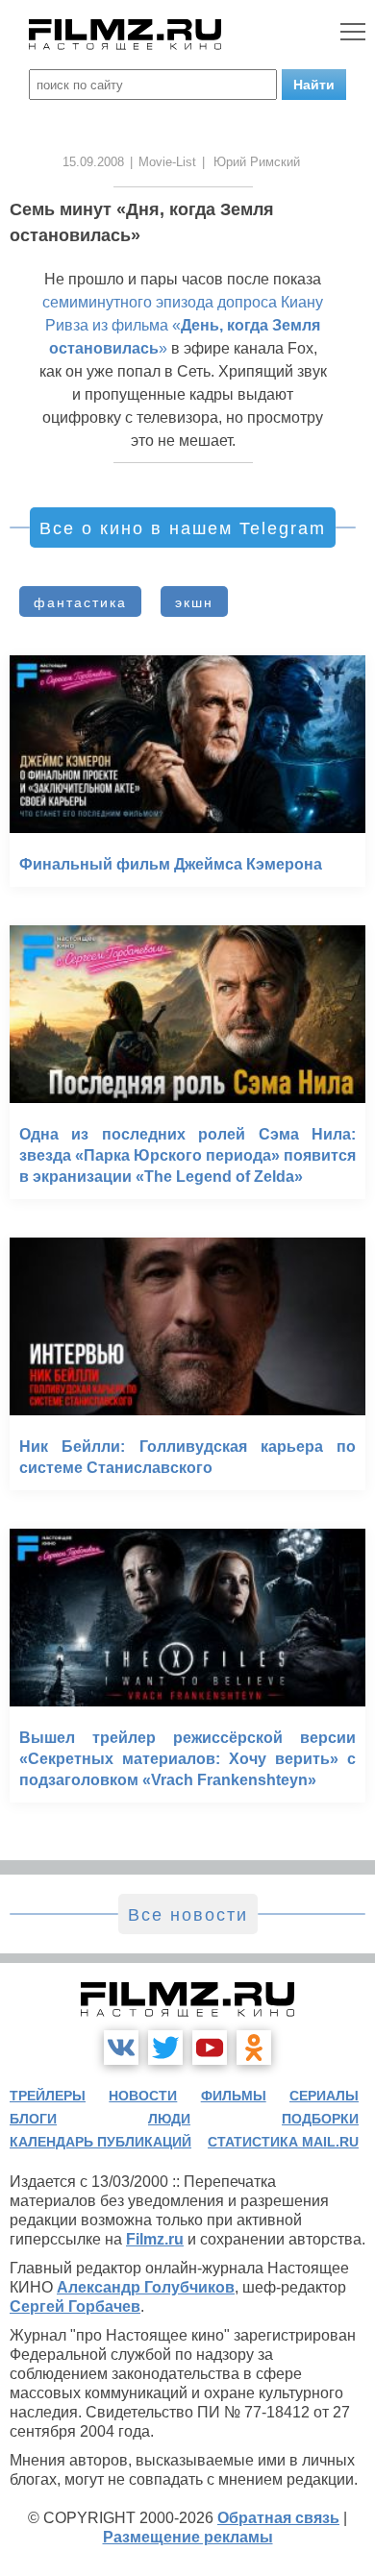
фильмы (234, 2096)
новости (143, 2096)
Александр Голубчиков (146, 2287)
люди (169, 2119)
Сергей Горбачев (75, 2306)
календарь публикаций (100, 2142)
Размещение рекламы (188, 2537)
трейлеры (48, 2096)
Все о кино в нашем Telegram (183, 528)
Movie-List (167, 162)
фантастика (80, 602)
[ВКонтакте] (121, 2048)
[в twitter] (165, 2048)
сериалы (324, 2096)
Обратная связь (278, 2518)
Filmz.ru (155, 2239)
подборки (320, 2119)
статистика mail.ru (283, 2142)
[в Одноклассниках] (254, 2048)
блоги (33, 2119)
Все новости (188, 1915)
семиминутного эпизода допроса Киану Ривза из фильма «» (183, 325)
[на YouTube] (210, 2048)
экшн (194, 602)
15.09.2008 (93, 162)
